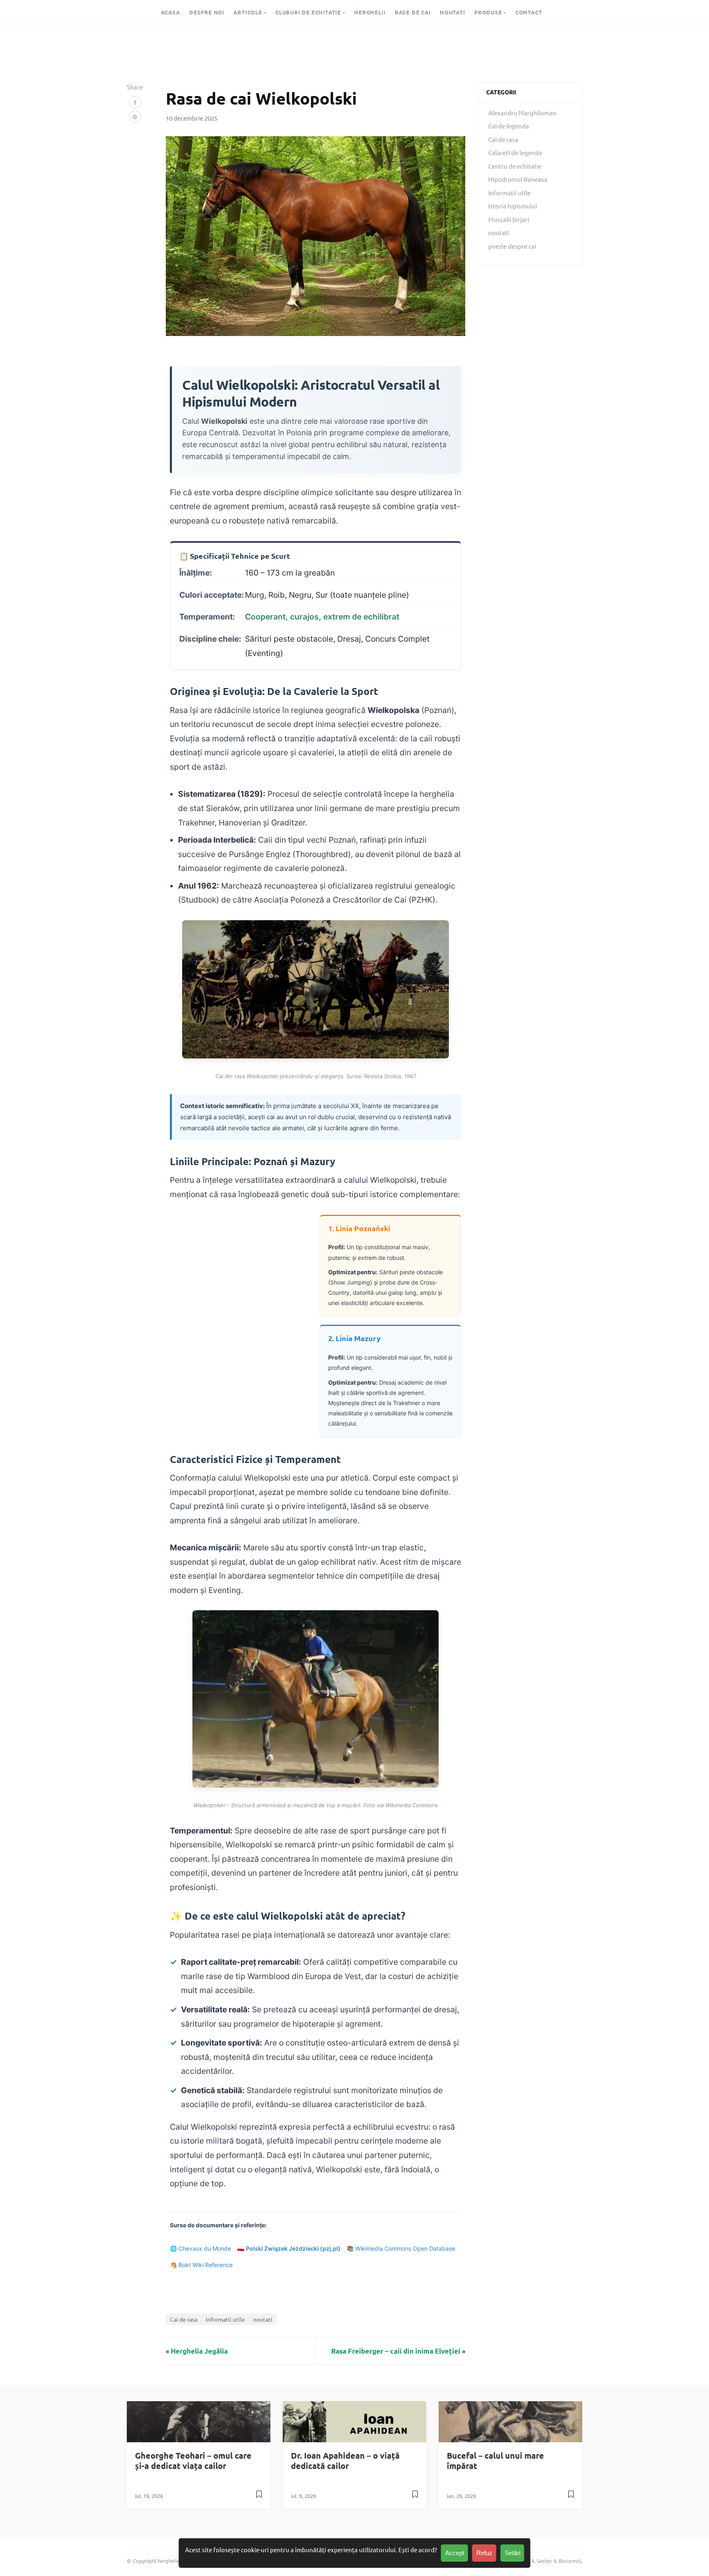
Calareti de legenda (515, 152)
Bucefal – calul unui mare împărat (495, 2461)
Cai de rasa (184, 2319)
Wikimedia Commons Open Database (405, 2248)
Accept (455, 2553)
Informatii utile (225, 2319)
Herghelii (370, 12)
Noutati (453, 12)
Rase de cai (413, 12)
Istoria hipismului (513, 206)
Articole (248, 12)
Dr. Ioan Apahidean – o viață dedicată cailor (345, 2461)
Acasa (170, 12)
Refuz (484, 2553)
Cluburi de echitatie (308, 12)
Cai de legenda (509, 126)
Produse (488, 12)
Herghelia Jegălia (199, 2351)
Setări (512, 2553)
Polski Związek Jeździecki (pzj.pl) (293, 2248)
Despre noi (207, 12)
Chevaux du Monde (205, 2248)
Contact (529, 12)
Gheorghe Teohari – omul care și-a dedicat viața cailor (193, 2461)
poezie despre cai (512, 246)
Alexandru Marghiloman (522, 113)
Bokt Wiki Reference (206, 2265)
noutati (263, 2319)
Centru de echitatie (515, 166)
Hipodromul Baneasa (518, 179)
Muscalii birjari (509, 219)
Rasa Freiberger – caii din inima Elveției (396, 2351)
